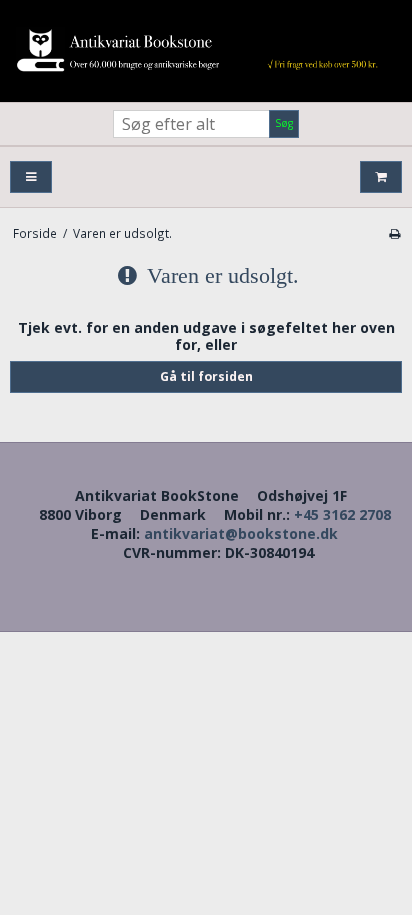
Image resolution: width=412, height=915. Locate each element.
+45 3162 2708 (342, 514)
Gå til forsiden (206, 376)
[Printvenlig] (394, 233)
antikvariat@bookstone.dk (241, 533)
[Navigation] (31, 177)
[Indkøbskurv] (381, 177)
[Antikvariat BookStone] (206, 51)
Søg (284, 123)
